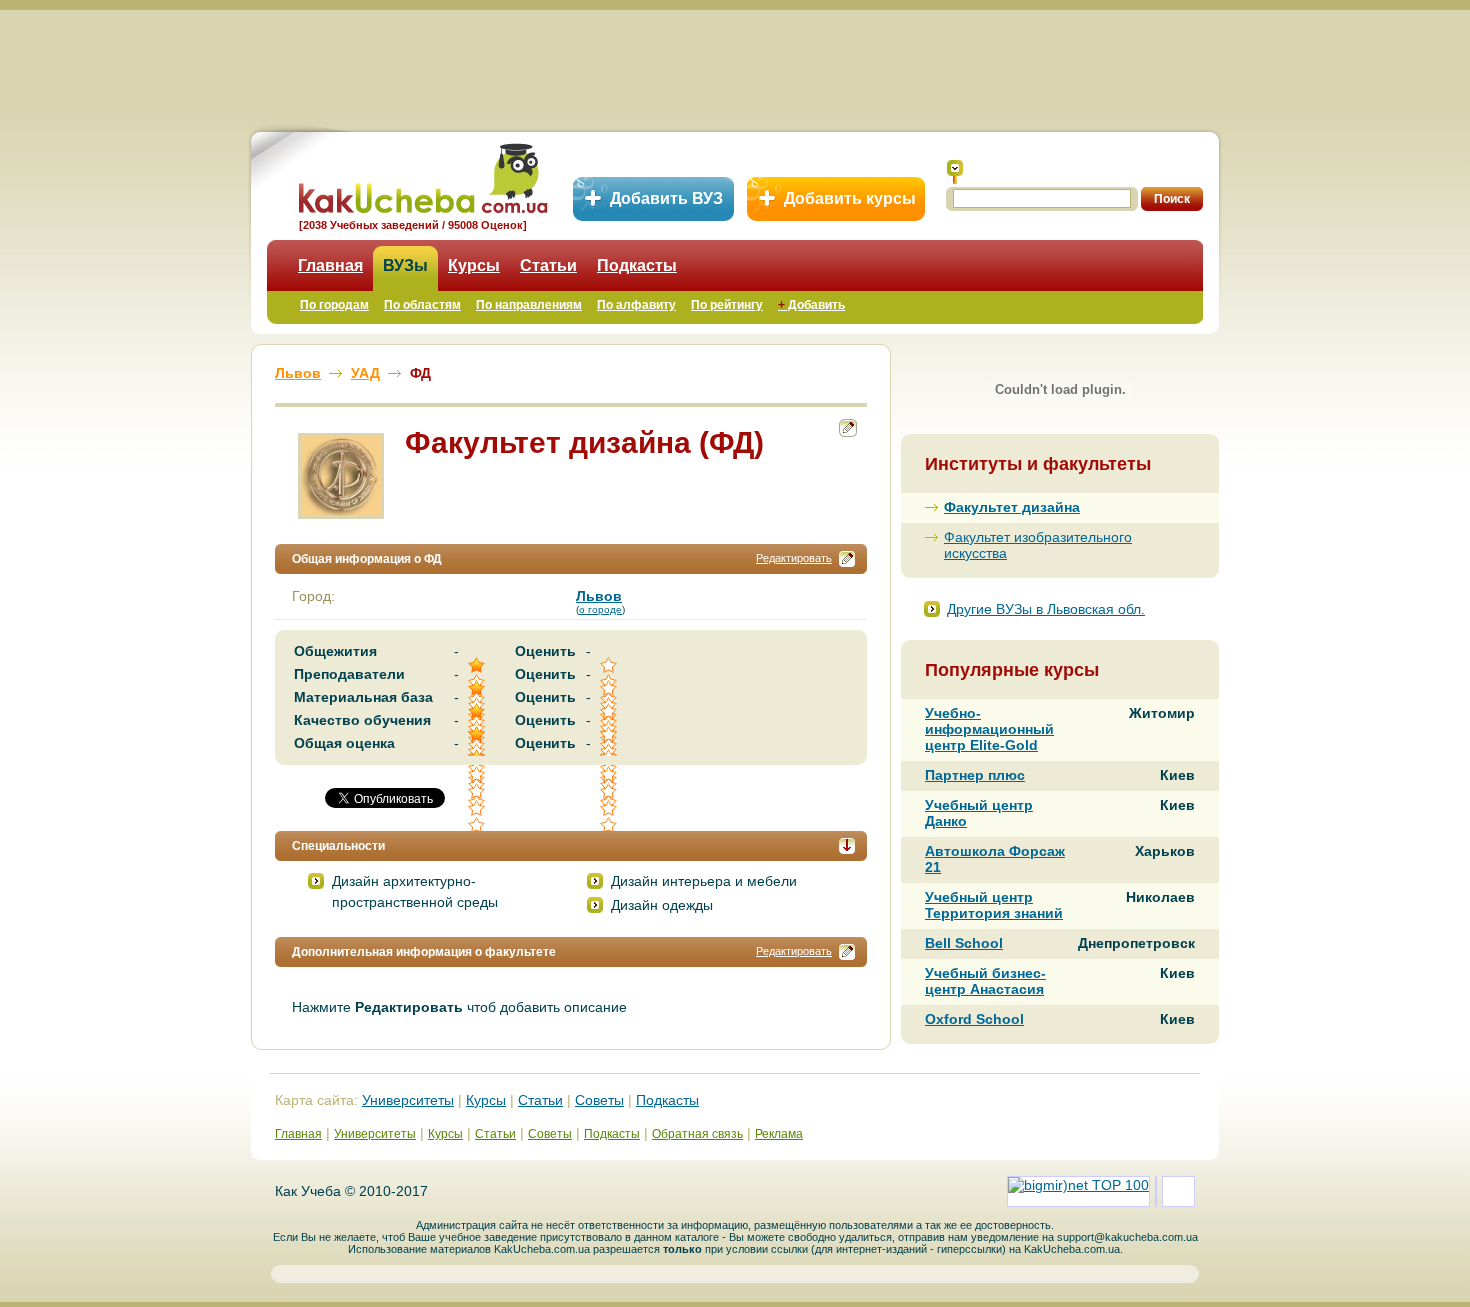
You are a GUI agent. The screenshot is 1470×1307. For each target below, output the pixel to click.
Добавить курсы (850, 198)
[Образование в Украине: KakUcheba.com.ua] (421, 175)
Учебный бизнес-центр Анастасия (985, 981)
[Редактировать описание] (847, 559)
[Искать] (955, 172)
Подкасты (637, 265)
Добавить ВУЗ (666, 198)
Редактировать (794, 558)
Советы (599, 1100)
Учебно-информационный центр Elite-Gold (989, 729)
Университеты (408, 1100)
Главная (330, 265)
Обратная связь (697, 1134)
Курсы (474, 265)
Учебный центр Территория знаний (994, 905)
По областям (422, 305)
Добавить (811, 305)
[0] (610, 791)
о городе (600, 609)
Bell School (964, 943)
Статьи (548, 265)
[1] (478, 791)
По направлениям (529, 305)
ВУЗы (405, 265)
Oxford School (974, 1019)
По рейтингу (727, 305)
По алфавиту (636, 305)
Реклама (779, 1134)
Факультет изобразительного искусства (1038, 545)
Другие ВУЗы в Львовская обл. (1046, 609)
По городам (334, 305)
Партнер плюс (975, 775)
